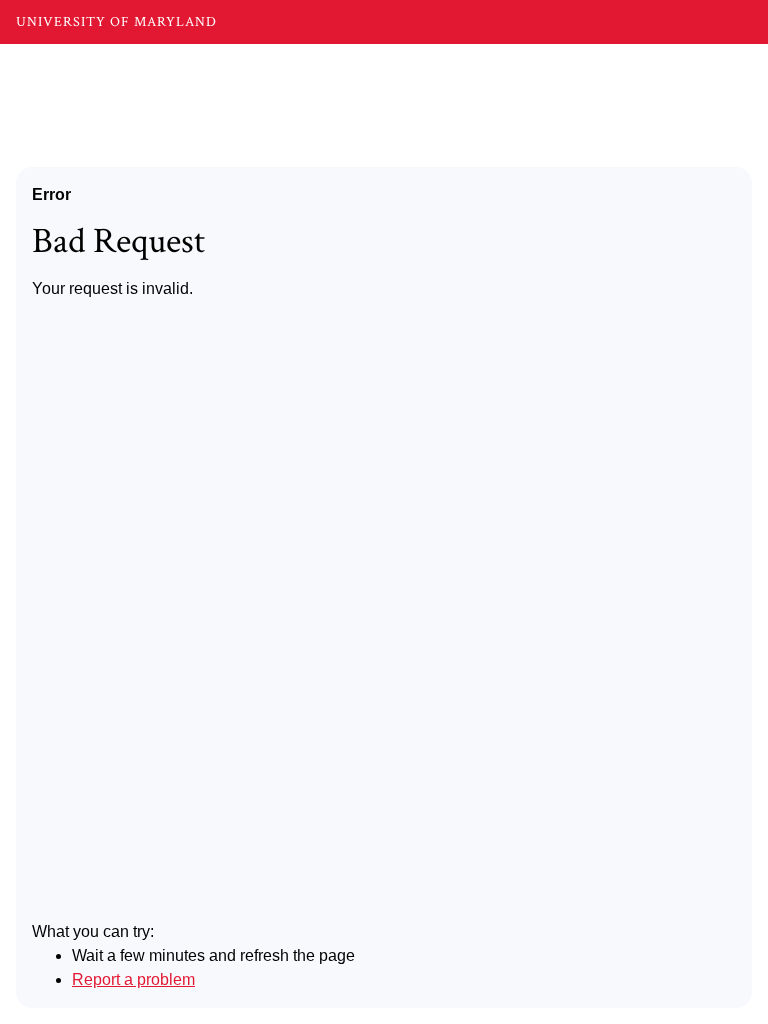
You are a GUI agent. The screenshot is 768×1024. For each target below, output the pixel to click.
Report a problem (133, 979)
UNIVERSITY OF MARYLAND (116, 22)
